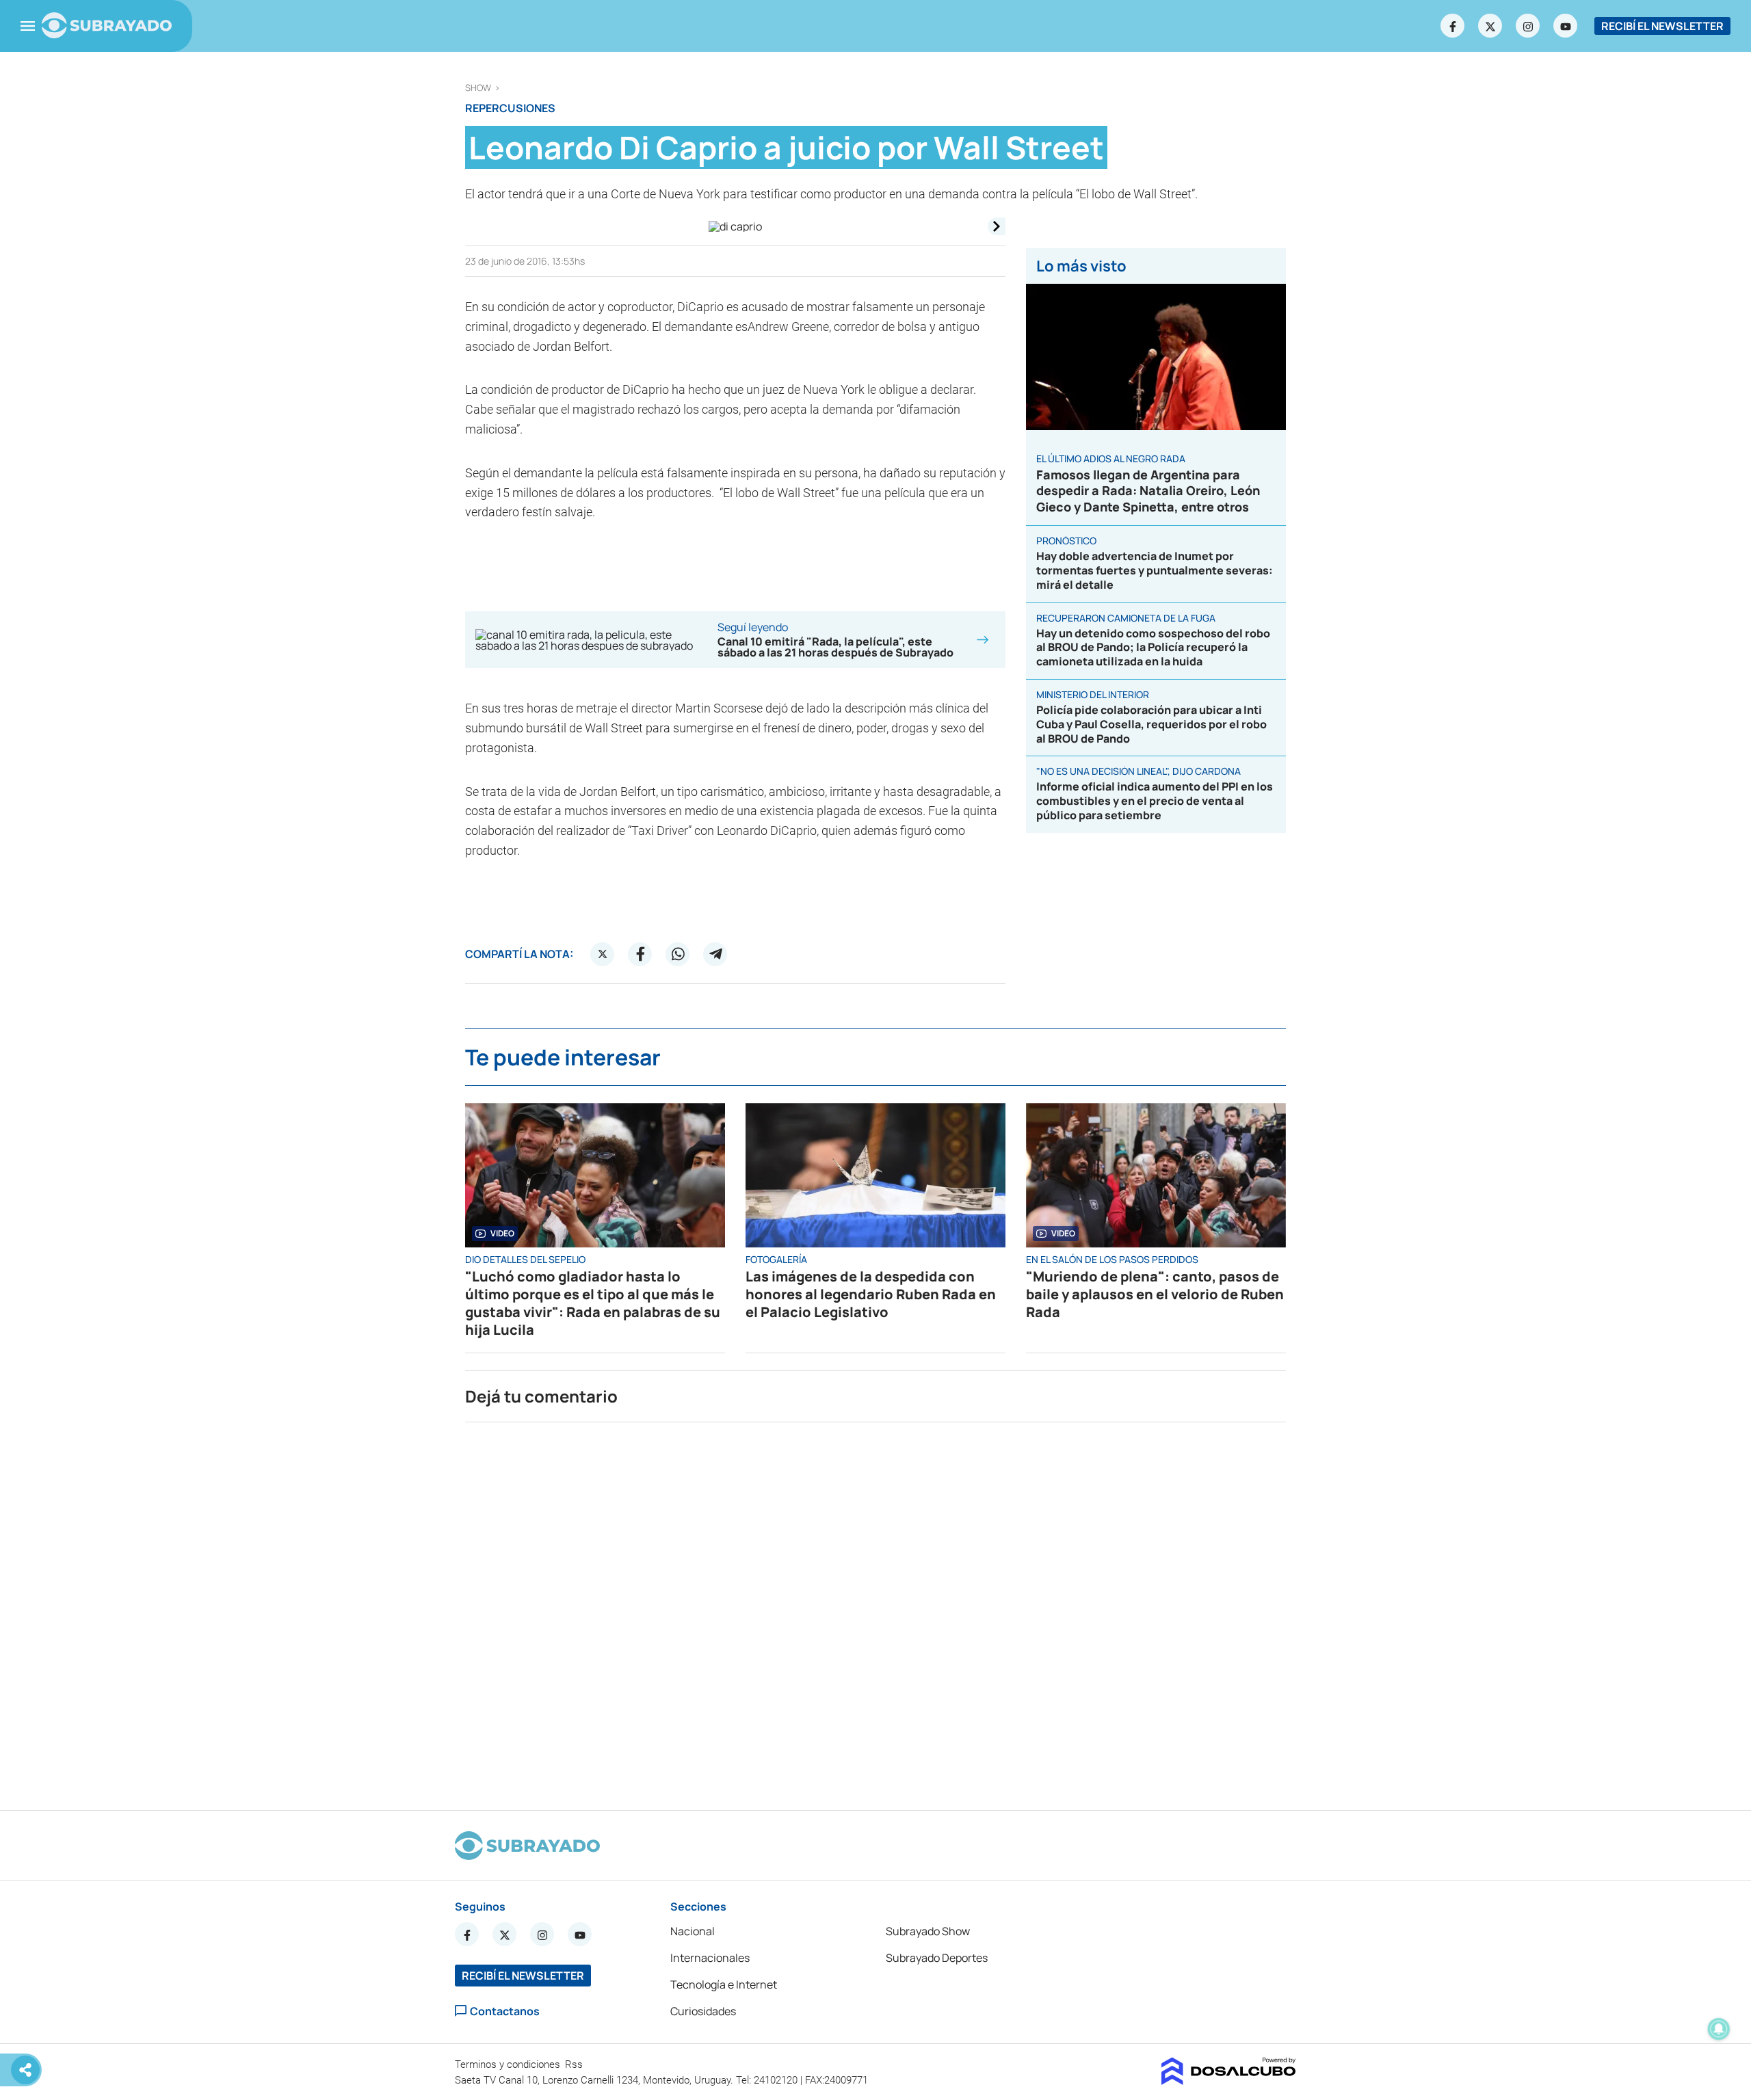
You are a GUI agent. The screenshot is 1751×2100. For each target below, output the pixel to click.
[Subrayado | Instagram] (1528, 26)
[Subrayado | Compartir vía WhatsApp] (678, 954)
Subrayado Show (928, 1931)
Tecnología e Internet (724, 1984)
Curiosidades (703, 2011)
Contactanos (505, 2011)
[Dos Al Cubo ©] (1229, 2081)
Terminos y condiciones (509, 2064)
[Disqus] (875, 1610)
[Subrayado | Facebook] (1453, 26)
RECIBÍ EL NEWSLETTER (1662, 26)
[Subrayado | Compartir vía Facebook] (640, 954)
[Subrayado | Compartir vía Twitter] (603, 954)
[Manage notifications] (1719, 2029)
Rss (575, 2064)
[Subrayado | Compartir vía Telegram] (715, 954)
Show (478, 88)
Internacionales (710, 1958)
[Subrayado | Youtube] (1566, 26)
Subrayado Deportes (937, 1958)
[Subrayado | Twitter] (1490, 26)
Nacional (693, 1931)
